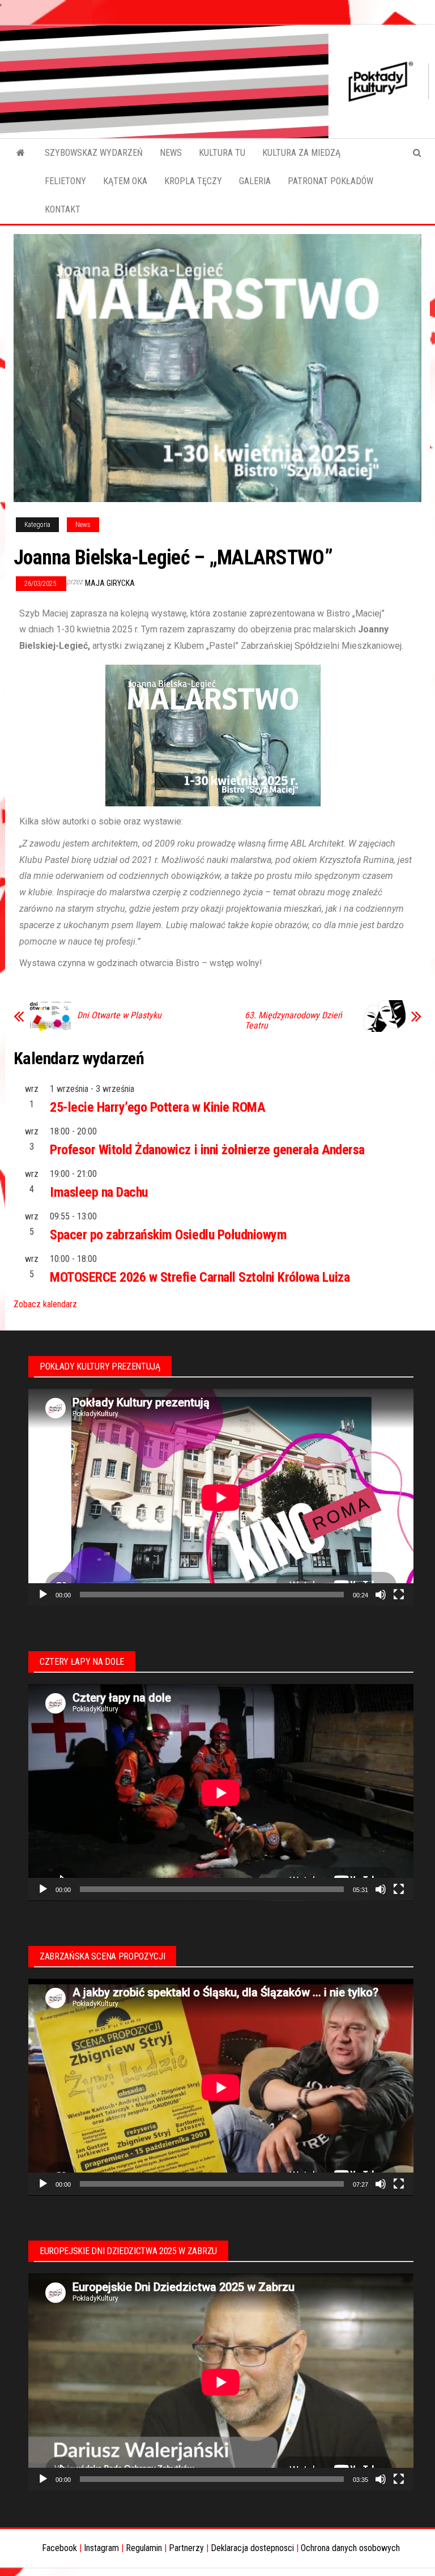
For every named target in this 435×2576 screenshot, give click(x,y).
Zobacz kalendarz (45, 1304)
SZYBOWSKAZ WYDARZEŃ (94, 153)
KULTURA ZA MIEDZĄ (301, 153)
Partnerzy (186, 2548)
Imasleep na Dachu (99, 1192)
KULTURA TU (222, 153)
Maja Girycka (110, 583)
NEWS (171, 153)
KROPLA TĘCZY (193, 181)
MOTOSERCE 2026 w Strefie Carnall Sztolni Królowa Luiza (200, 1277)
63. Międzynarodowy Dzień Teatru (293, 1021)
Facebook (59, 2548)
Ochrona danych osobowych (350, 2548)
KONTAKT (63, 209)
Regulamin (144, 2548)
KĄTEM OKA (125, 181)
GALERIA (255, 181)
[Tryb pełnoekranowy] (399, 1595)
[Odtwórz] (43, 1595)
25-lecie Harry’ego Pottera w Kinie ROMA (157, 1107)
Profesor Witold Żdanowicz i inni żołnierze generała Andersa (207, 1150)
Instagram (101, 2548)
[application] (221, 1497)
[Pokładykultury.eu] (21, 153)
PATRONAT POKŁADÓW (330, 181)
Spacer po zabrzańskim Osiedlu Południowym (168, 1235)
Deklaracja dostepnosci (252, 2548)
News (83, 525)
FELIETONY (65, 181)
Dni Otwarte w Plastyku (119, 1015)
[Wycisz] (381, 1595)
